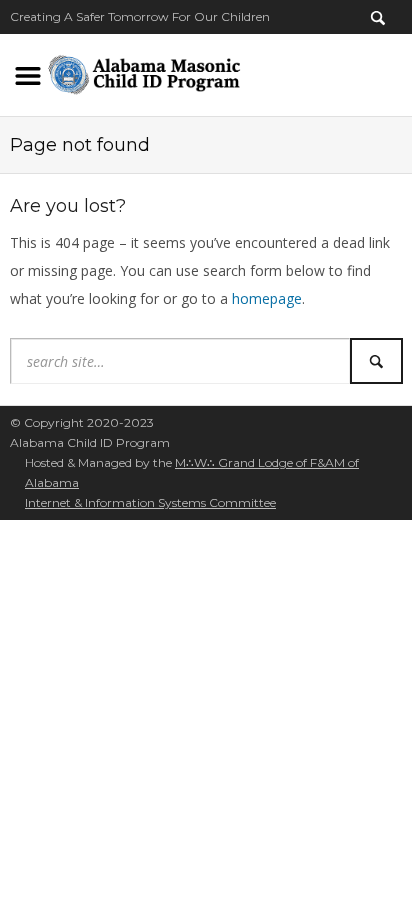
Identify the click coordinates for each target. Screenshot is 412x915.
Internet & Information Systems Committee (150, 502)
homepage (267, 298)
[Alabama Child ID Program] (144, 71)
